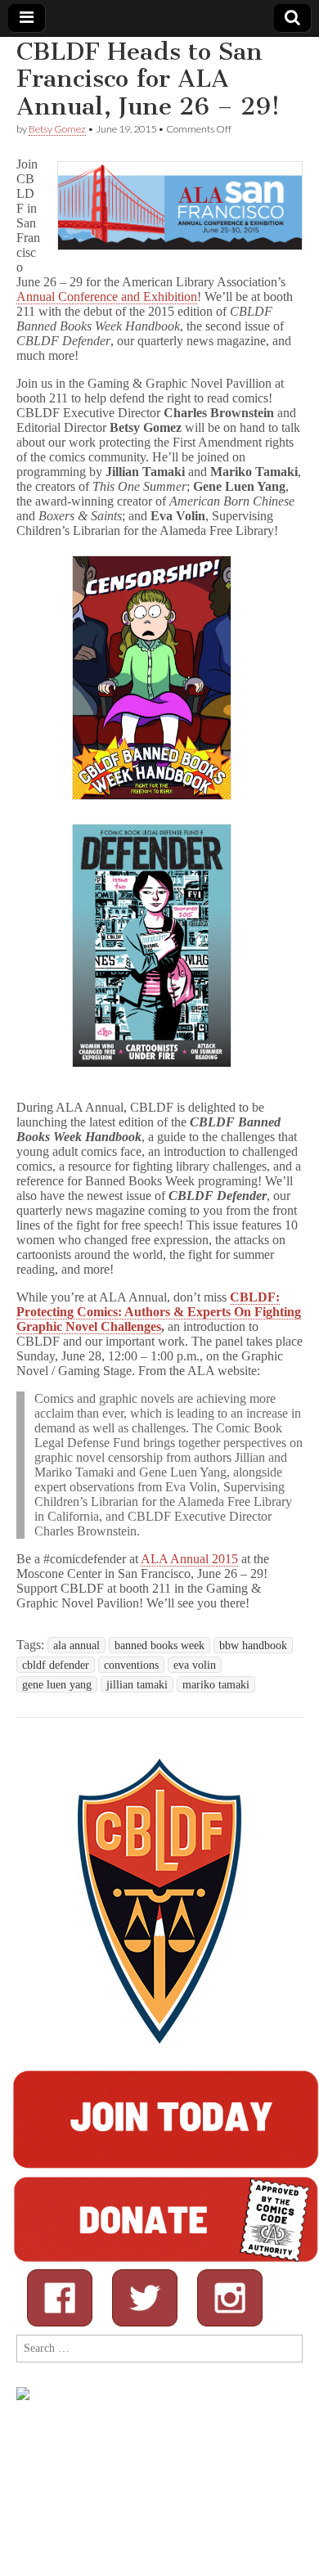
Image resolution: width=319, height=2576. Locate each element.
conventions (131, 1665)
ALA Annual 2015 (189, 1559)
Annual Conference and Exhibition (107, 297)
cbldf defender (56, 1665)
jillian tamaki (137, 1684)
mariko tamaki (216, 1684)
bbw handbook (253, 1645)
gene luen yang (57, 1684)
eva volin (195, 1665)
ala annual (76, 1645)
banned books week (159, 1645)
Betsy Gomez (57, 129)
